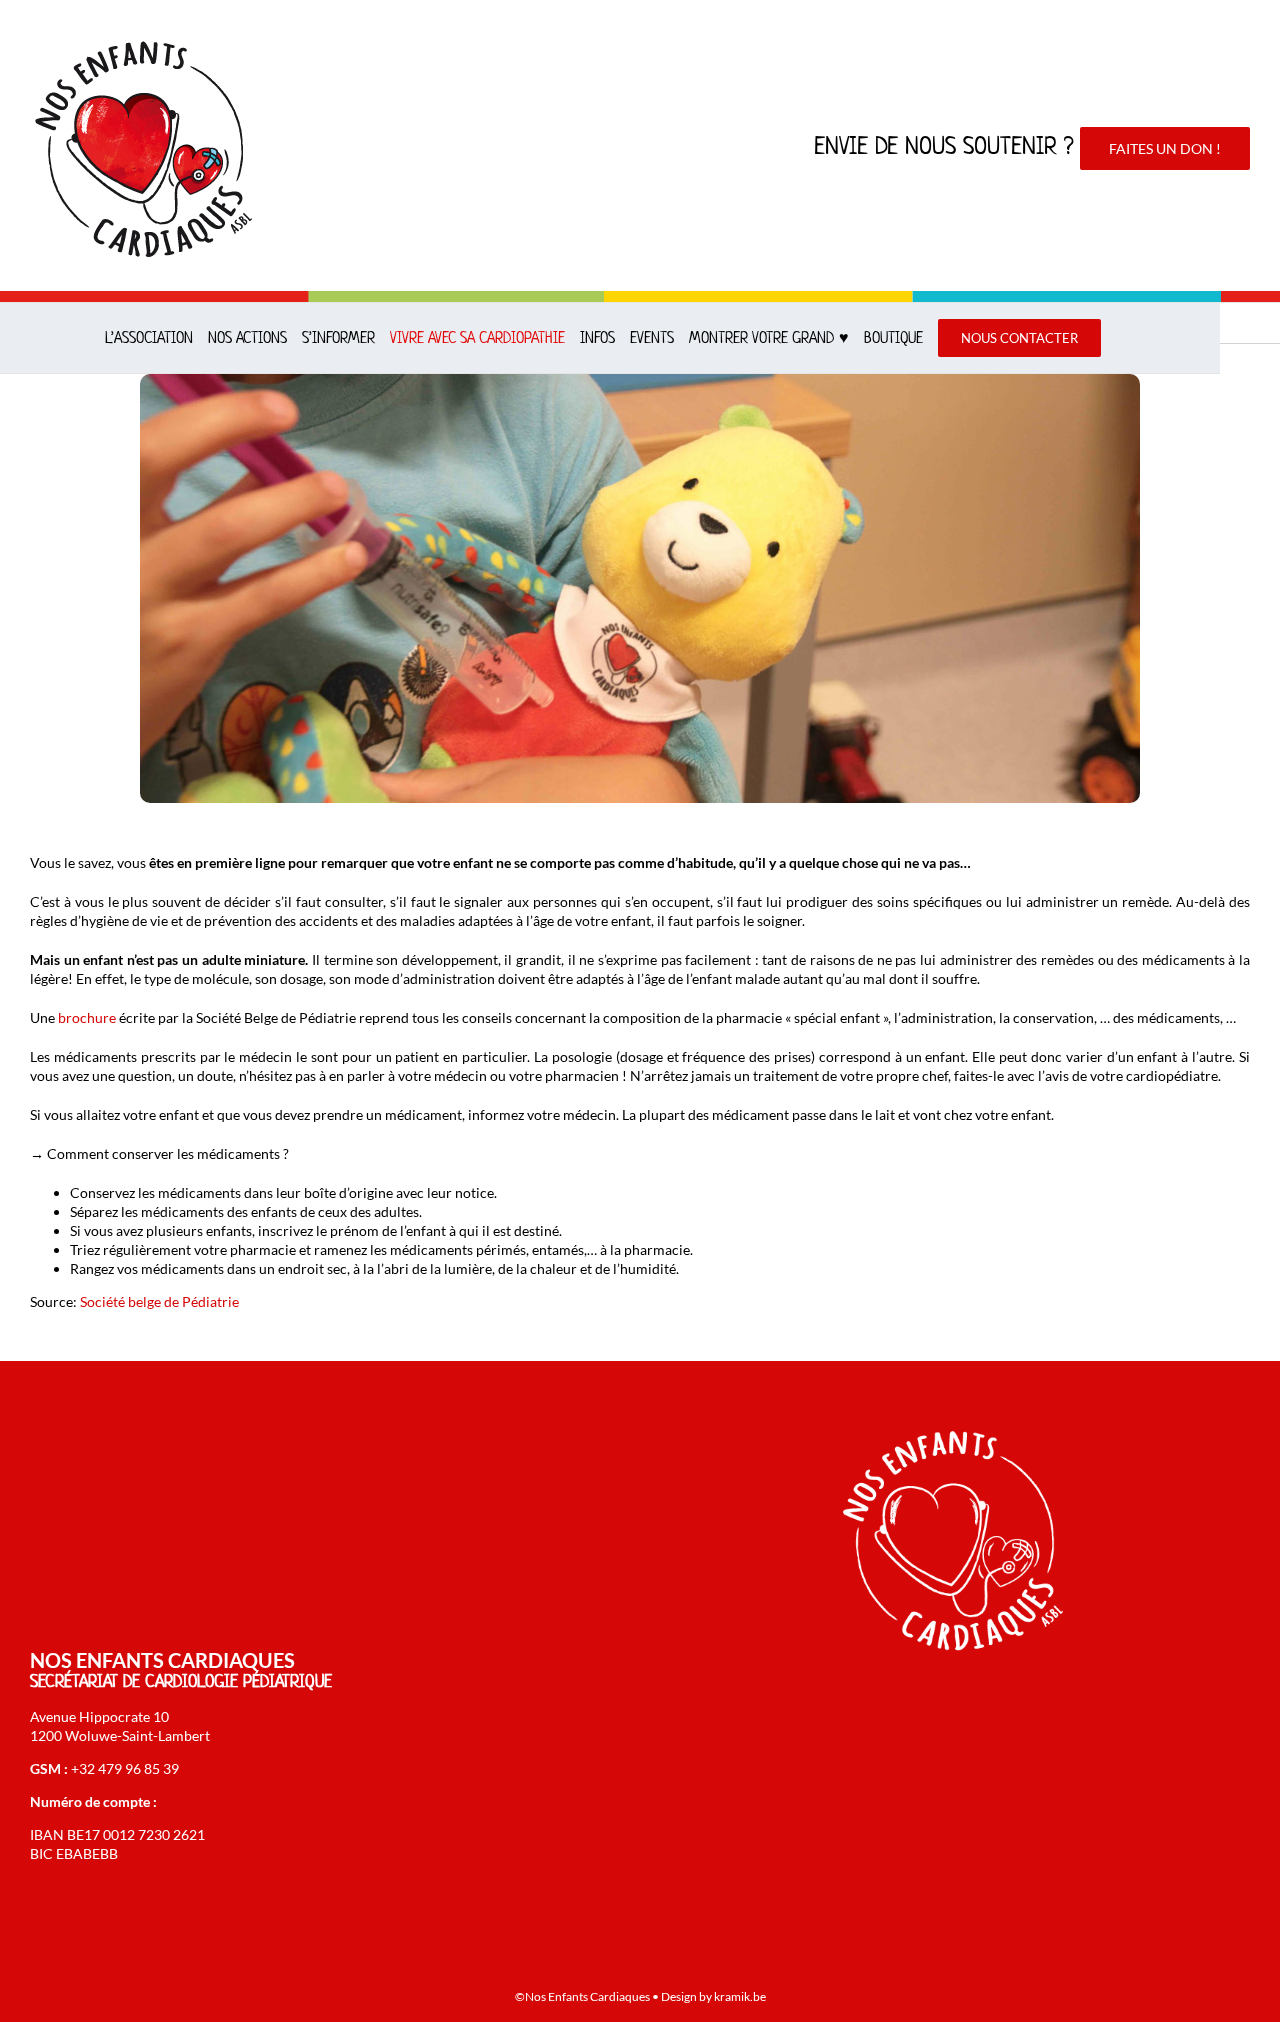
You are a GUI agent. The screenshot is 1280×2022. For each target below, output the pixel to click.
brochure (87, 1017)
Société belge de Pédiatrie (159, 1301)
